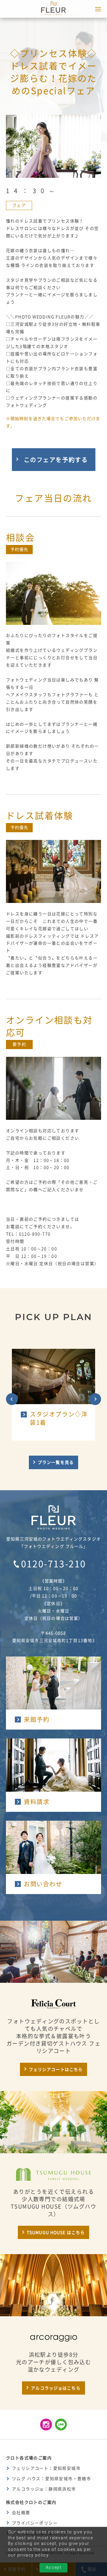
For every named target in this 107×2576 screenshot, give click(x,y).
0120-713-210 (54, 1564)
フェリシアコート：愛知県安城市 (46, 2468)
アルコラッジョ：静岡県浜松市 (44, 2489)
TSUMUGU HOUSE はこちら (56, 2233)
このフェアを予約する (56, 460)
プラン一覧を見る (56, 1462)
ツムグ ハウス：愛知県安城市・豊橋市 (51, 2479)
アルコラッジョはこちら (56, 2388)
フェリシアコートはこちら (56, 2069)
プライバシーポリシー (35, 2523)
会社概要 (21, 2513)
